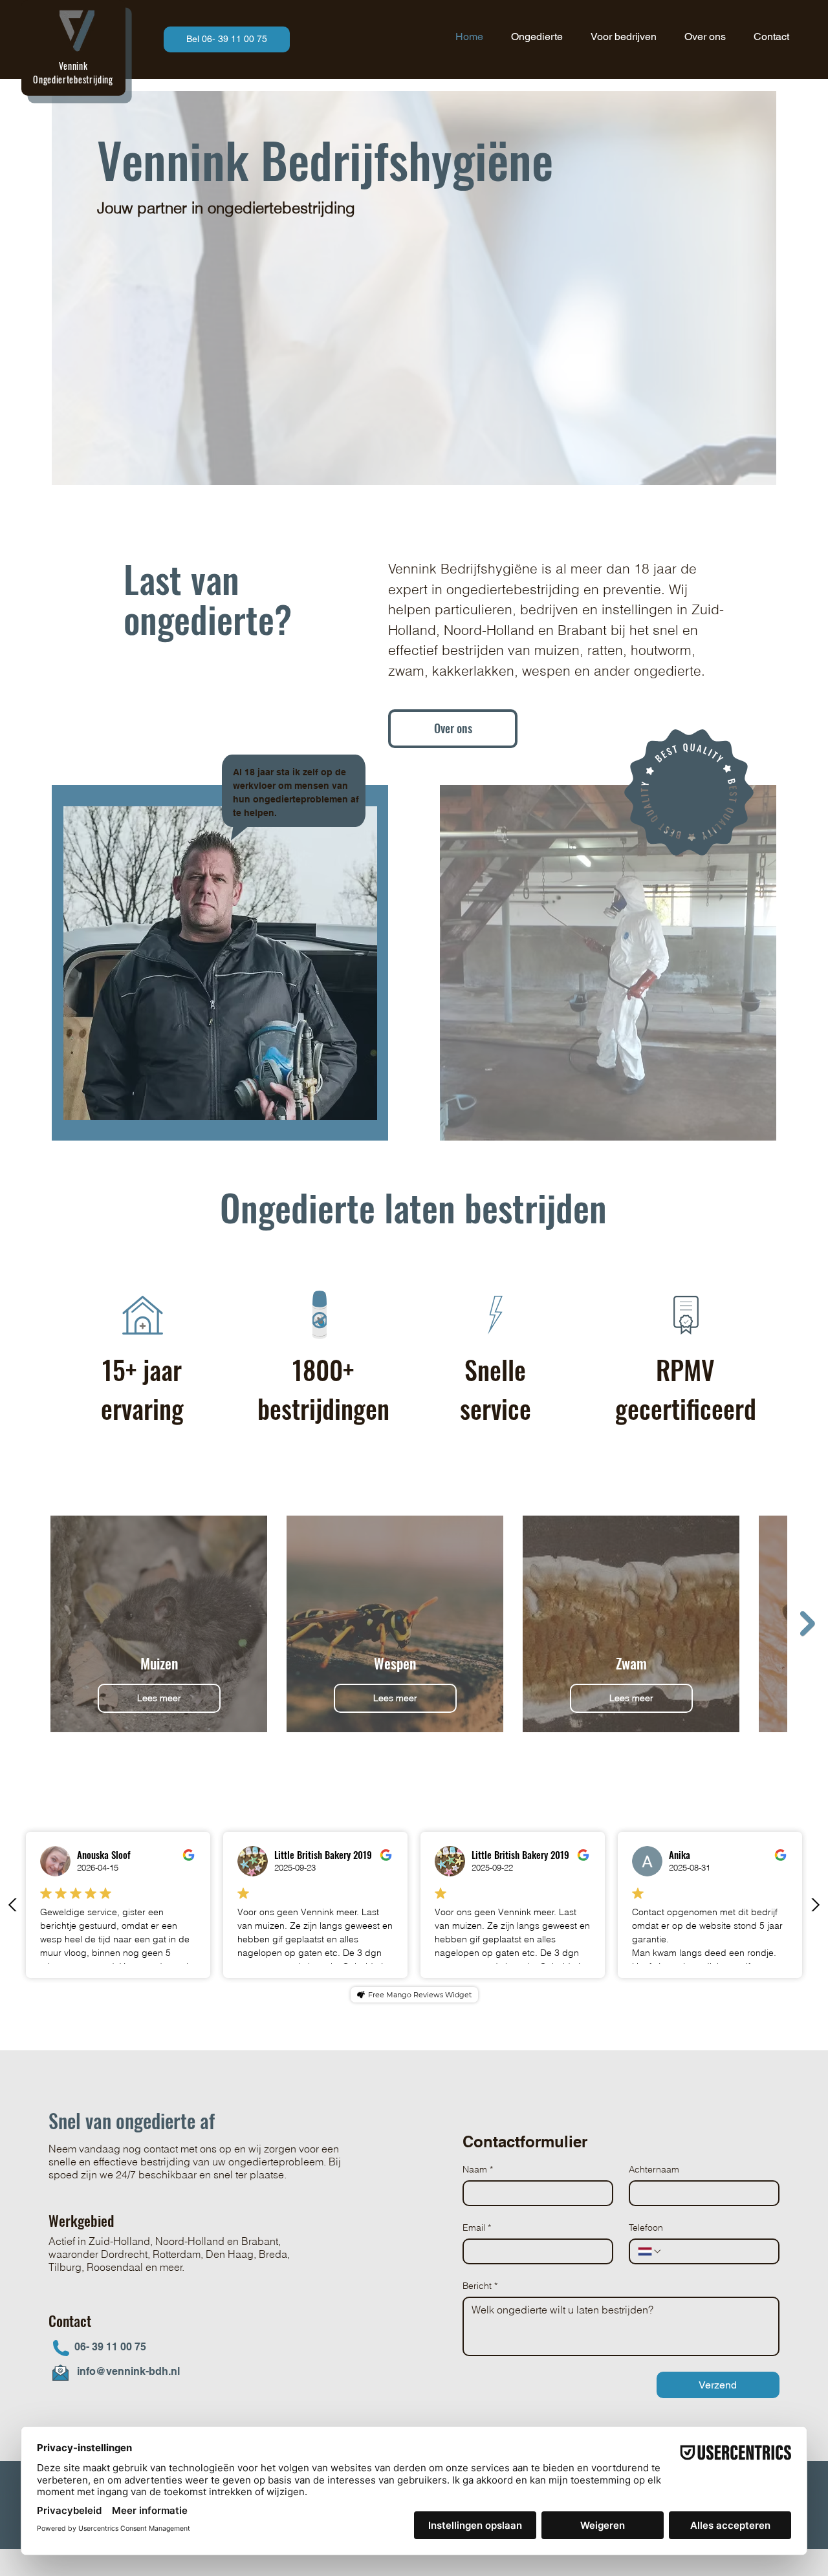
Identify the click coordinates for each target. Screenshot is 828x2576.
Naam (478, 2169)
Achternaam (654, 2169)
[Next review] (815, 1905)
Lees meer (159, 1698)
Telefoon (646, 2227)
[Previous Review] (13, 1905)
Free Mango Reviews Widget (420, 1995)
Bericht (480, 2286)
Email (477, 2227)
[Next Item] (808, 1624)
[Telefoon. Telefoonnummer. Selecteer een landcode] (650, 2251)
